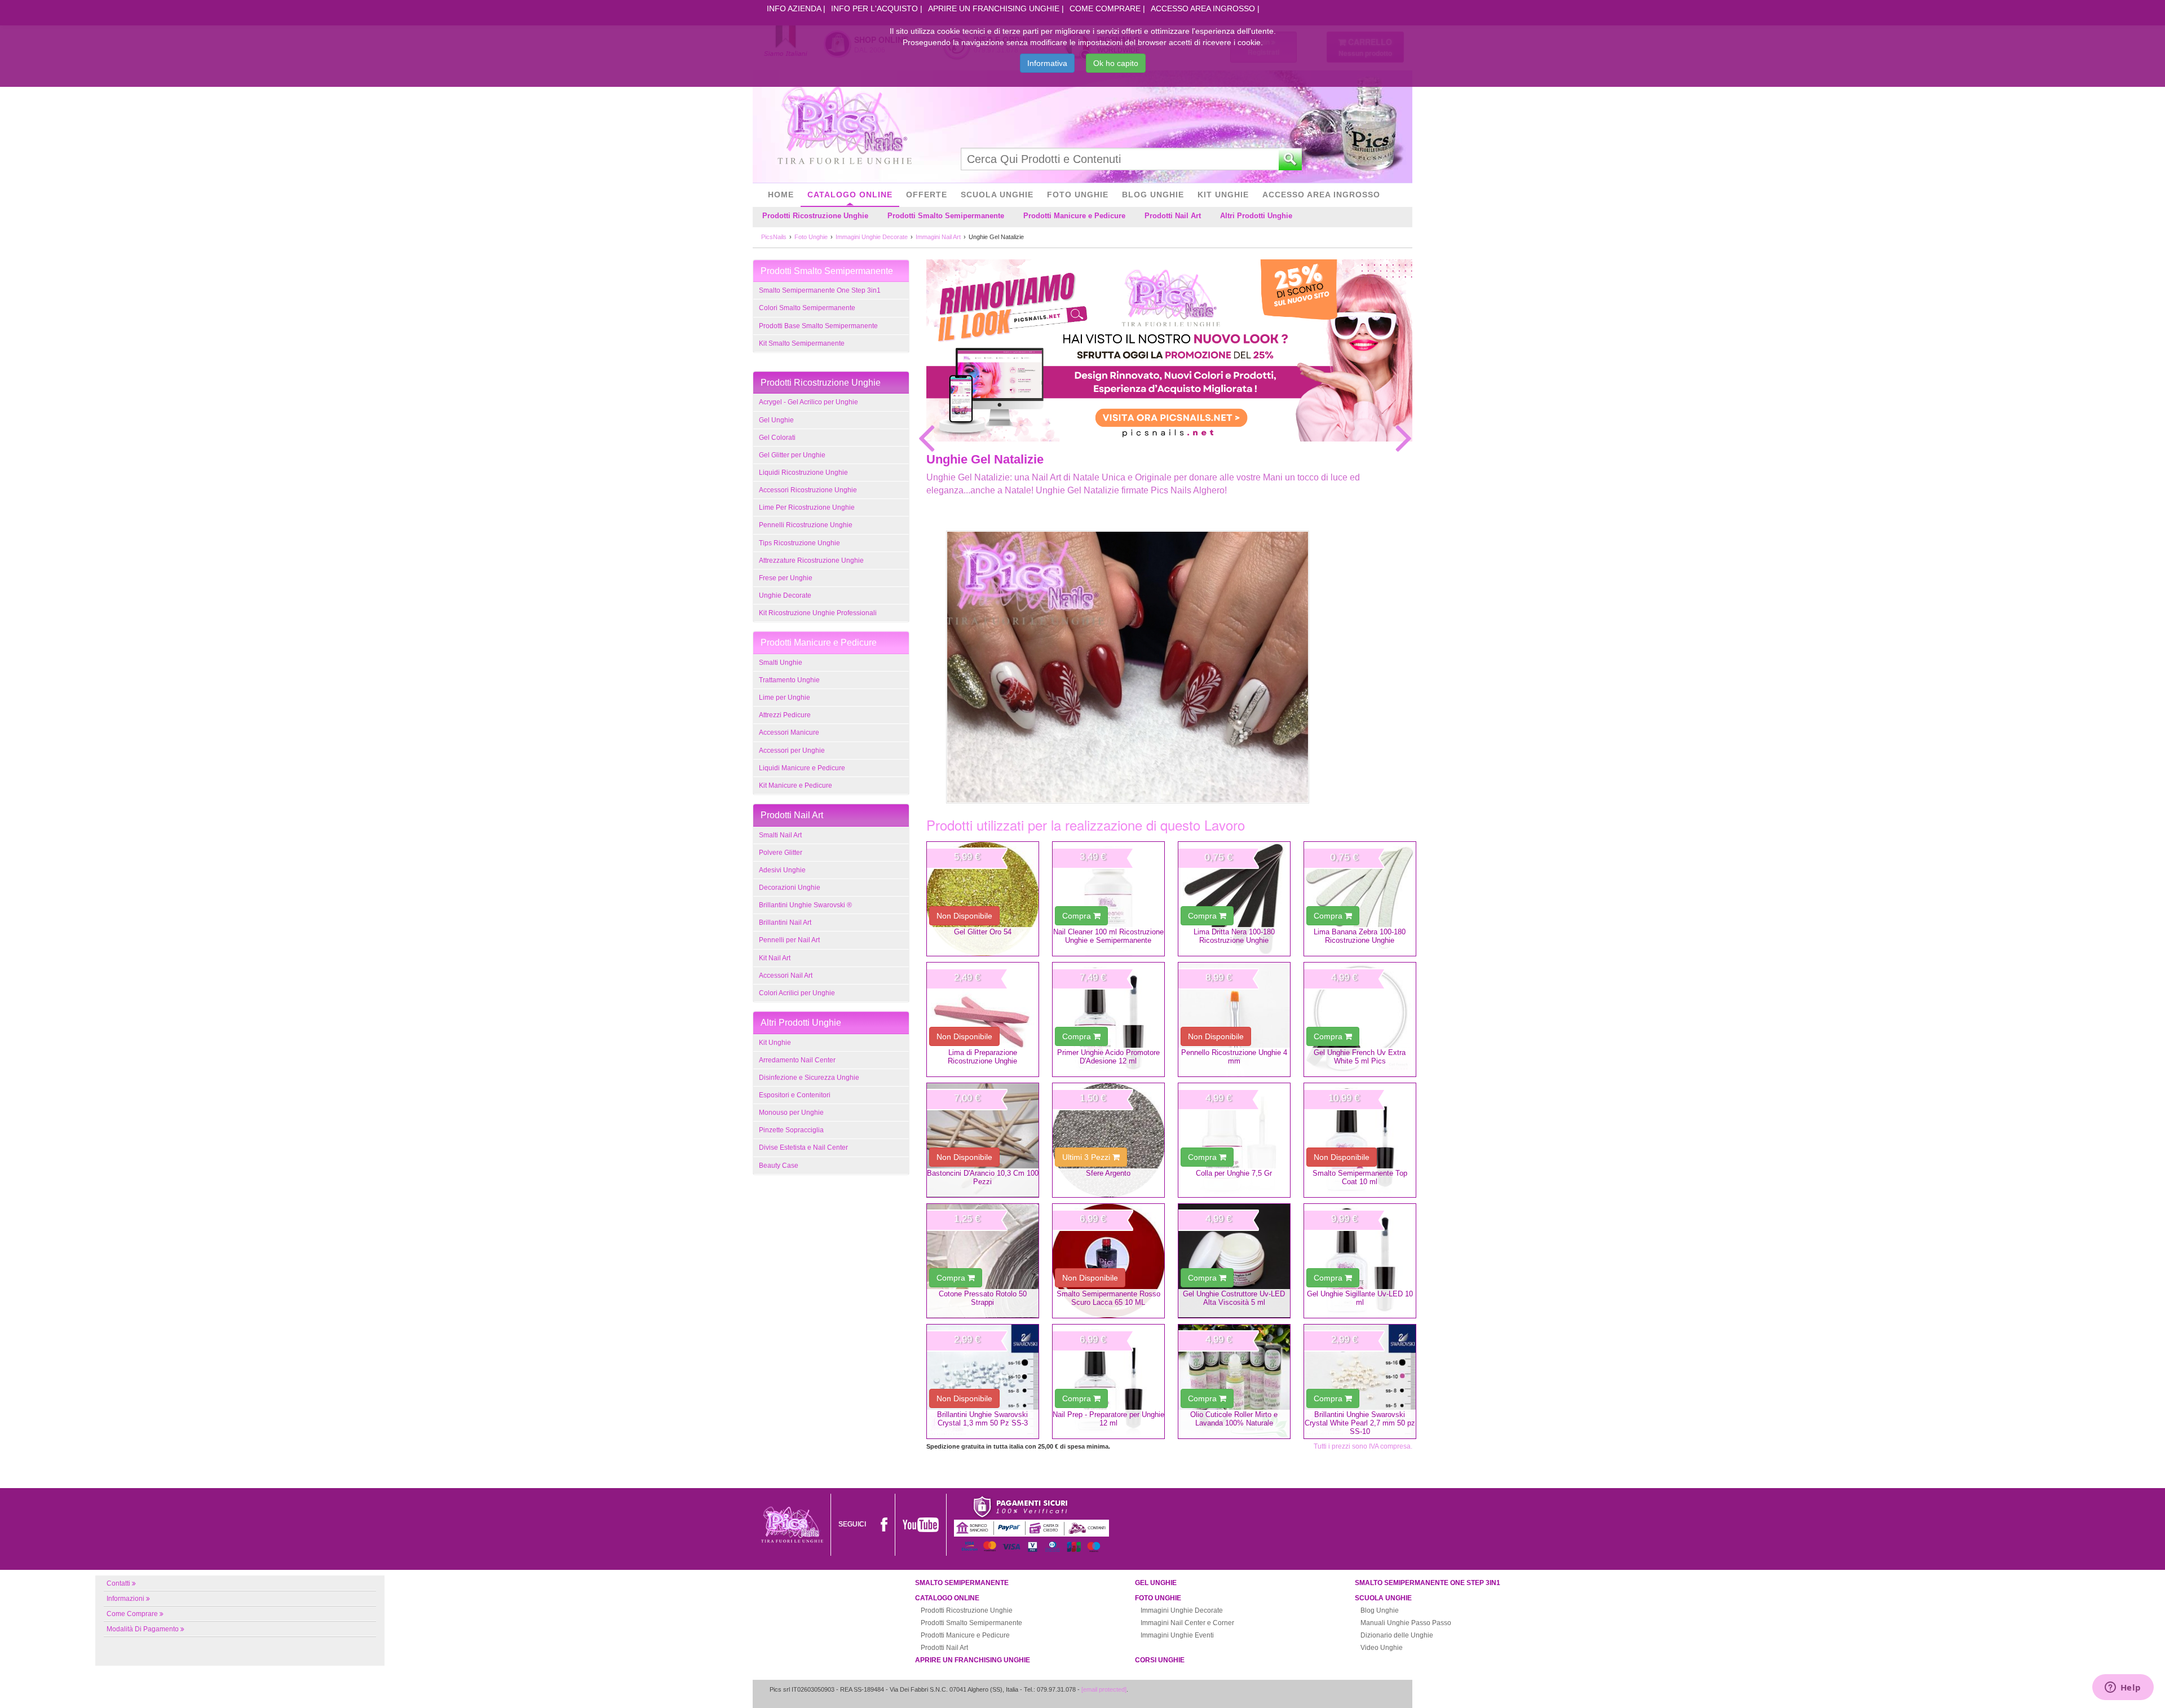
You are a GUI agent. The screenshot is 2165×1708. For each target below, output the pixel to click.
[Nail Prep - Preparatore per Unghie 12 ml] (1108, 1382)
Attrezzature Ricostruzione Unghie (811, 560)
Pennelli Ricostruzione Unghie (806, 525)
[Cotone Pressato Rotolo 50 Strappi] (983, 1261)
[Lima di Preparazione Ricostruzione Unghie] (983, 1019)
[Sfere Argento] (1108, 1140)
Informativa (1047, 63)
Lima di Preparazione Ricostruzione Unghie (982, 1057)
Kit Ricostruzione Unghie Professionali (818, 613)
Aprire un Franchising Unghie (994, 8)
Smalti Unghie (781, 663)
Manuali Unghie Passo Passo (1406, 1623)
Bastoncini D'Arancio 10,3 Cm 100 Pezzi (983, 1177)
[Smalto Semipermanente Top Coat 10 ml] (1360, 1140)
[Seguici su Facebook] (884, 1524)
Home (781, 195)
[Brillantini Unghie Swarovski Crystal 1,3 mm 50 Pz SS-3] (983, 1382)
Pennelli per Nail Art (789, 940)
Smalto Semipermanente (962, 1583)
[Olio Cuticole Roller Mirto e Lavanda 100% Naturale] (1234, 1382)
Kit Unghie (1223, 195)
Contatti (118, 1583)
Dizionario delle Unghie (1397, 1635)
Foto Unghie (1078, 195)
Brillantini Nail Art (785, 923)
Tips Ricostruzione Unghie (799, 543)
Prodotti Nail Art (1173, 216)
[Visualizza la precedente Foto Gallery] (926, 438)
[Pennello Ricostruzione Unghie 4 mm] (1234, 1019)
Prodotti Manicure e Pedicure (1074, 216)
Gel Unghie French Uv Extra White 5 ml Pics (1360, 1057)
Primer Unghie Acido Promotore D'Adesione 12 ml (1108, 1057)
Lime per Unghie (785, 698)
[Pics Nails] (845, 126)
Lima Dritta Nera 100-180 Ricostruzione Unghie (1234, 936)
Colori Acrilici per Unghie (797, 993)
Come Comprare (1105, 8)
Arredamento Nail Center (797, 1060)
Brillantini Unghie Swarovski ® (805, 905)
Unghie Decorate (785, 595)
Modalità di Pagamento (143, 1629)
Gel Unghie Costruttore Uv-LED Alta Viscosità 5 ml (1234, 1298)
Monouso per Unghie (791, 1113)
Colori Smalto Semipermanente (807, 308)
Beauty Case (779, 1166)
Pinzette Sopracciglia (791, 1130)
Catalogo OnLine (850, 195)
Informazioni (125, 1599)
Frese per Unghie (786, 578)
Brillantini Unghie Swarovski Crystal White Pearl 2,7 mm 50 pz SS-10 (1360, 1423)
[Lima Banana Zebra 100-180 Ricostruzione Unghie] (1360, 899)
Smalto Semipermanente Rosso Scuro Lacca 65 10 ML (1108, 1298)
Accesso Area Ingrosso (1203, 8)
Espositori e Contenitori (795, 1095)
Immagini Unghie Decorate (1182, 1610)
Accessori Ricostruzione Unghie (808, 490)
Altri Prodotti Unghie (1256, 216)
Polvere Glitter (781, 853)
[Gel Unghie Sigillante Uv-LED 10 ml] (1360, 1261)
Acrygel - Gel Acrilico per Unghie (808, 402)
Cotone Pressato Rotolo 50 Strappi (983, 1298)
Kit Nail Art (775, 958)
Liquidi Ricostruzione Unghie (803, 473)
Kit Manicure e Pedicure (796, 785)
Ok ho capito (1116, 63)
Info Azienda (794, 8)
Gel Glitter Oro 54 (983, 932)
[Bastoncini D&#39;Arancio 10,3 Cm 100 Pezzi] (983, 1140)
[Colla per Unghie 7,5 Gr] (1234, 1140)
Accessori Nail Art (786, 976)
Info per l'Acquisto (874, 8)
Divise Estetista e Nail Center (803, 1148)
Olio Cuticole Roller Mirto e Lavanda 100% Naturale (1234, 1419)
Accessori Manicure (789, 732)
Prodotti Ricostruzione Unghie (815, 216)
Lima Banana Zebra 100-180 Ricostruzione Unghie (1360, 936)
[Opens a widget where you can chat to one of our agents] (2123, 1688)
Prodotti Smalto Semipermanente (946, 216)
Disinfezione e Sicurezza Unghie (809, 1078)
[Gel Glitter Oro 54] (983, 899)
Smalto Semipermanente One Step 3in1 (820, 290)
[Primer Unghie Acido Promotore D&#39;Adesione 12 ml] (1108, 1019)
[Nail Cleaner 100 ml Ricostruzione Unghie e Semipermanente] (1108, 899)
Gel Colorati (777, 438)
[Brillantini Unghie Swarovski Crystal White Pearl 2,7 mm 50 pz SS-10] (1360, 1382)
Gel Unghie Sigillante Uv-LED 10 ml (1360, 1298)
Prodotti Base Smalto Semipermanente (818, 326)
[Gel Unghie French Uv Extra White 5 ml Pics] (1360, 1019)
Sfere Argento (1108, 1173)
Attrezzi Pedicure (785, 715)
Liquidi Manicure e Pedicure (802, 768)
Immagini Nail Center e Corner (1187, 1623)
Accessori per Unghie (792, 751)
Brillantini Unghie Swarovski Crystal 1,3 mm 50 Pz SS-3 (982, 1419)
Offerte (927, 195)
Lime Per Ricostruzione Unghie (807, 507)
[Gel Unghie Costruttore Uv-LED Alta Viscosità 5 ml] (1234, 1261)
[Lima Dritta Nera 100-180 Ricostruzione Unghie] (1234, 899)
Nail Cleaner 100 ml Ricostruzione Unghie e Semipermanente (1108, 936)
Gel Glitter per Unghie (792, 455)
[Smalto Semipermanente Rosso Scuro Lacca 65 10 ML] (1108, 1261)
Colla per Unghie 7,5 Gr (1234, 1173)
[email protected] (1104, 1689)
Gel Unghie (776, 420)
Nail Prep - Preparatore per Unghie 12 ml (1108, 1419)
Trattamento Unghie (789, 680)
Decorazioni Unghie (790, 888)
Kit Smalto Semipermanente (802, 343)
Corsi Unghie (1160, 1660)
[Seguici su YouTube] (921, 1524)
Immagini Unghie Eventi (1177, 1635)
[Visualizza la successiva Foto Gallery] (1404, 438)
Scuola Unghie (997, 195)
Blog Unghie (1153, 195)
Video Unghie (1382, 1648)
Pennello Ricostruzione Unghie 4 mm (1234, 1057)
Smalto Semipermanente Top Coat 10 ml (1360, 1177)
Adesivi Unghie (782, 870)
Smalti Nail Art (780, 835)
